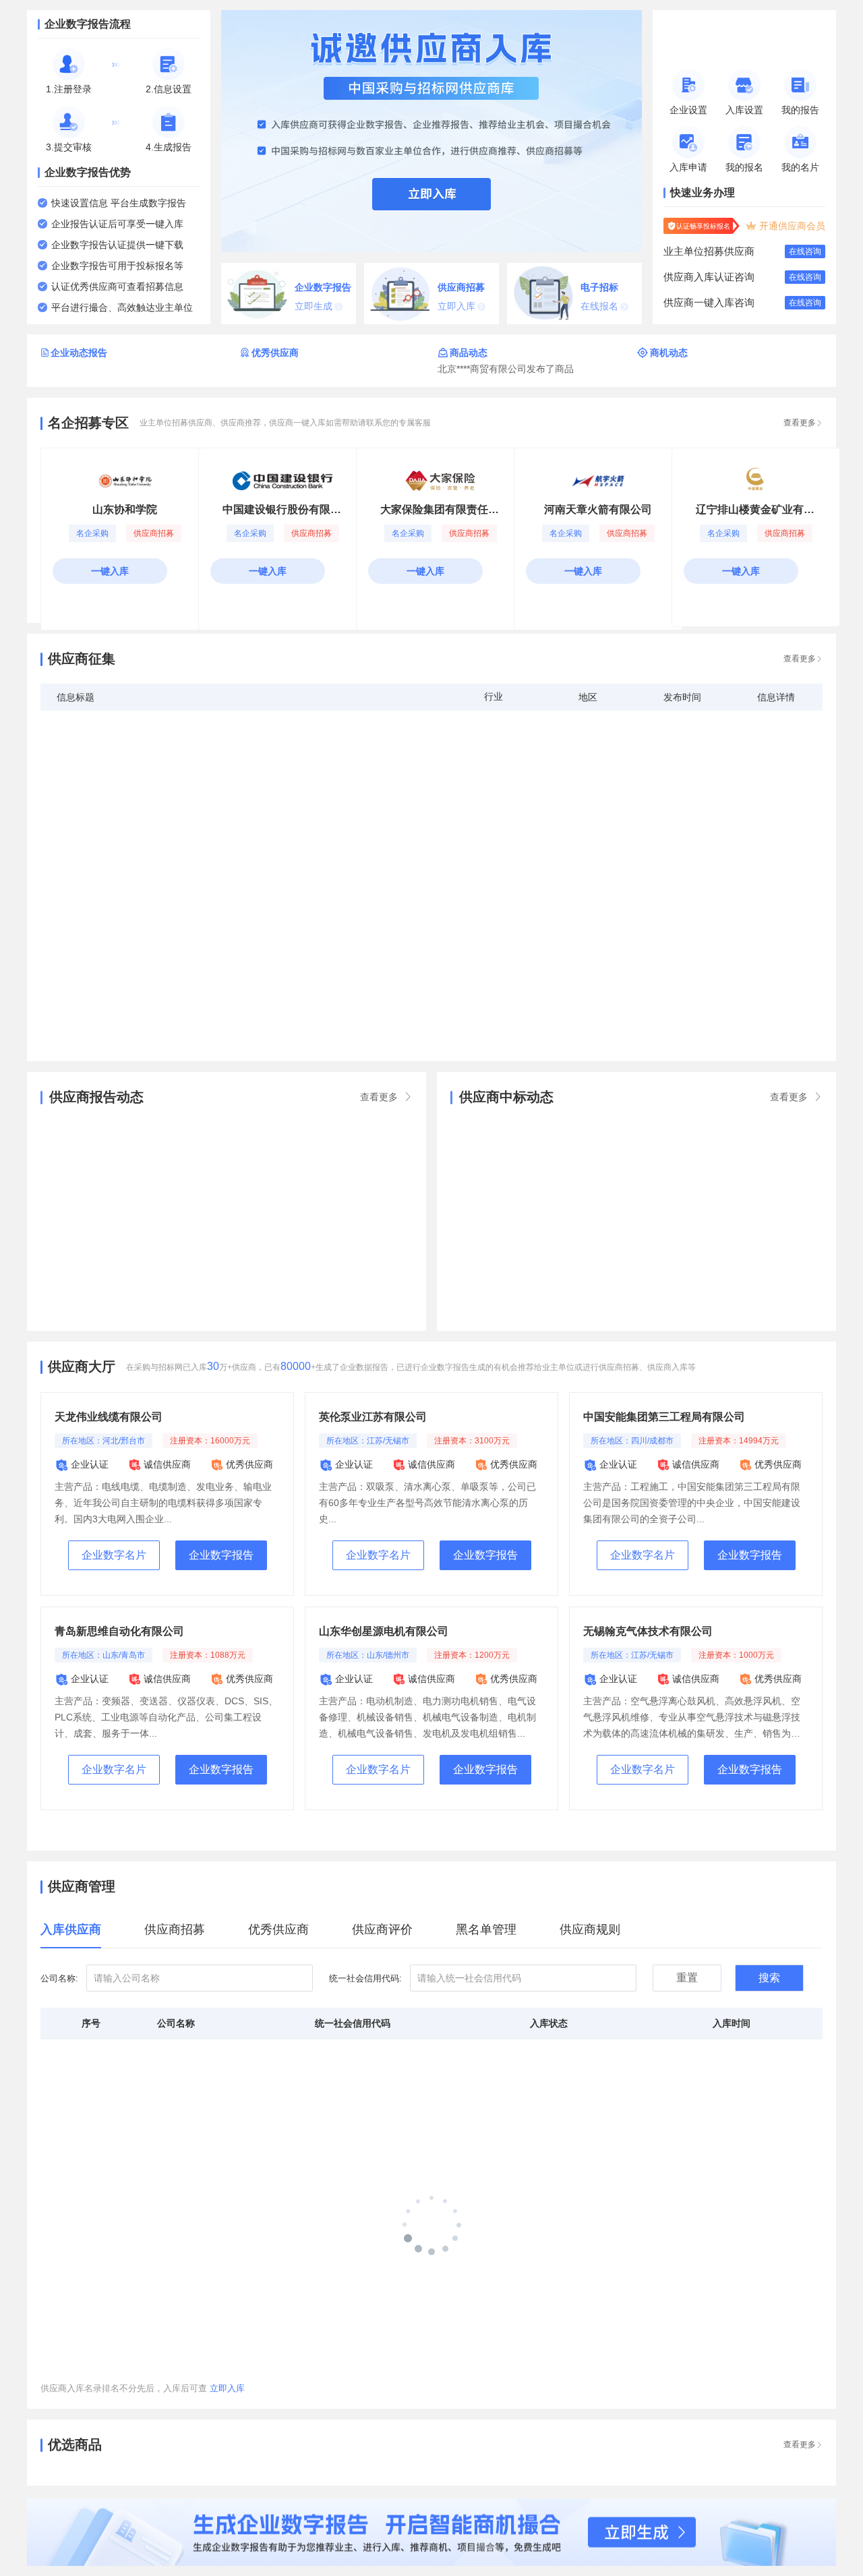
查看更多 (803, 2445)
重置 (687, 1978)
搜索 (769, 1978)
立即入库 (227, 2388)
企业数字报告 (221, 1555)
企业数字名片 (114, 1555)
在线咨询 (805, 251)
